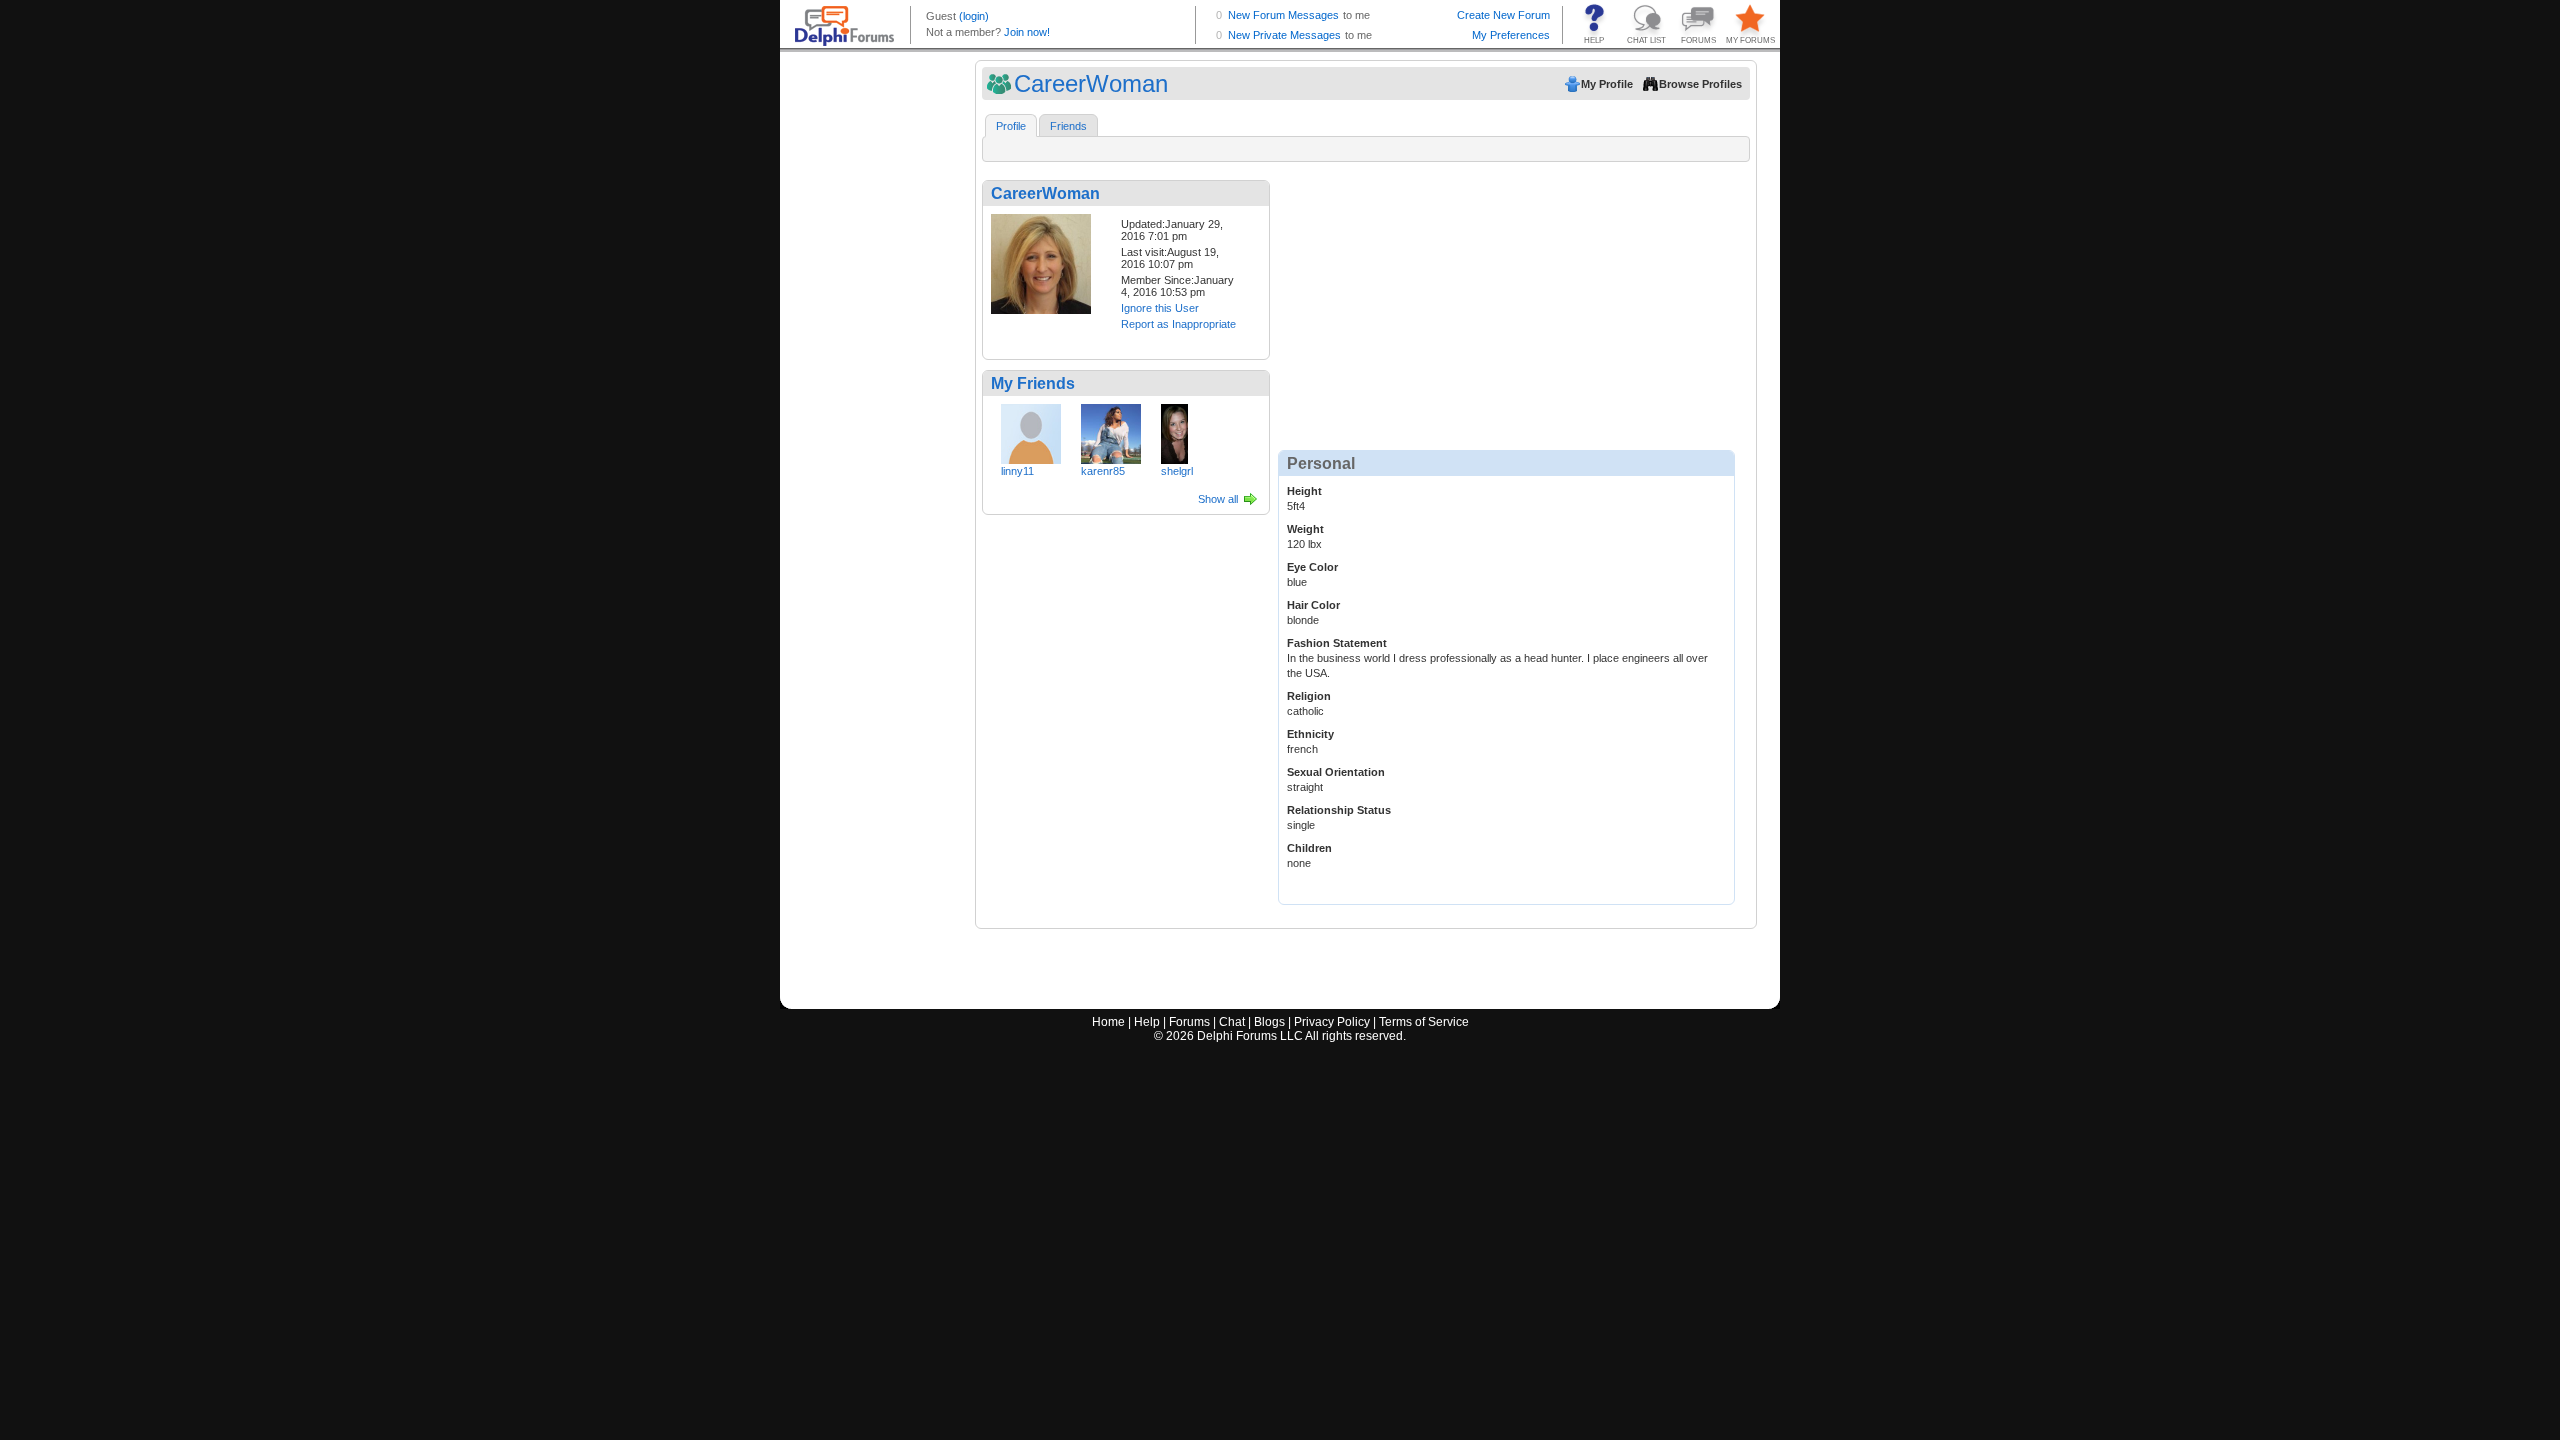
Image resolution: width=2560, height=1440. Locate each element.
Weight (1305, 529)
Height (1304, 491)
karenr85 (1103, 471)
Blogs (1269, 1022)
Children (1309, 848)
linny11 (1017, 471)
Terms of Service (1424, 1022)
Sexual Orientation (1336, 772)
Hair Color (1313, 605)
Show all (1218, 499)
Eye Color (1312, 567)
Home (1108, 1022)
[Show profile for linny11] (1031, 430)
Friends (1068, 126)
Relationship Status (1339, 810)
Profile (1011, 126)
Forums (1189, 1022)
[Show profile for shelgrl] (1174, 430)
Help (1147, 1022)
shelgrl (1177, 471)
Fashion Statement (1337, 643)
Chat (1232, 1022)
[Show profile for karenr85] (1111, 430)
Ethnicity (1310, 734)
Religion (1309, 696)
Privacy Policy (1332, 1022)
